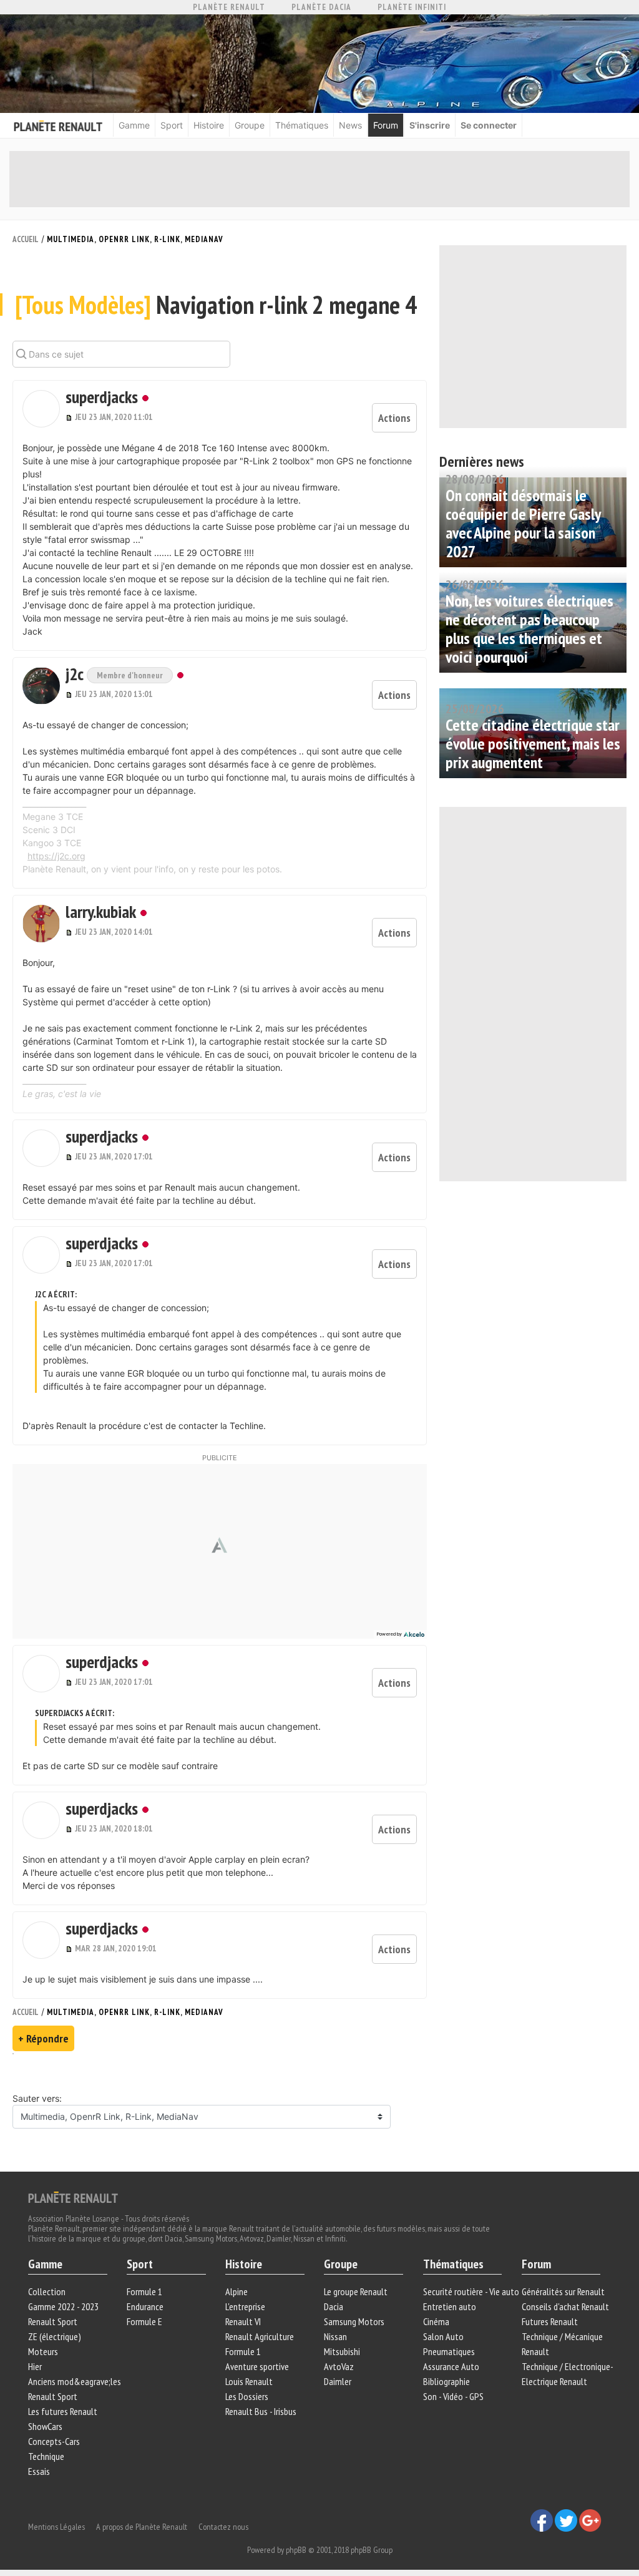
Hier (35, 2366)
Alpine (237, 2291)
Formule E (144, 2321)
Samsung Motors (354, 2321)
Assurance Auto (451, 2366)
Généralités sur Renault (563, 2291)
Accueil (26, 239)
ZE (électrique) (55, 2336)
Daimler (338, 2381)
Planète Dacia (321, 7)
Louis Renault (249, 2381)
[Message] (70, 417)
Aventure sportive (257, 2366)
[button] (41, 409)
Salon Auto (443, 2336)
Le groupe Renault (356, 2291)
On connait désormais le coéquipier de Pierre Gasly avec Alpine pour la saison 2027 (523, 523)
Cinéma (436, 2321)
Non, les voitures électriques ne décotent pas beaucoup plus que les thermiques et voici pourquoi (529, 629)
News (350, 125)
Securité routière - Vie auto (471, 2291)
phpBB (296, 2550)
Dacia (334, 2306)
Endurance (145, 2306)
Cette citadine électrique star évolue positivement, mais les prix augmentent (533, 744)
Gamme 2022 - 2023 (63, 2306)
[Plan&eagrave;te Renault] (73, 2197)
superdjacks (102, 397)
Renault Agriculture (260, 2336)
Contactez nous (223, 2527)
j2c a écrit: (56, 1294)
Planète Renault (229, 7)
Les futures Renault (63, 2411)
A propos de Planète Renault (142, 2527)
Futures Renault (550, 2321)
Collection (47, 2291)
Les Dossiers (247, 2396)
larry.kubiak (101, 911)
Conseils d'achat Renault (565, 2306)
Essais (39, 2471)
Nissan (335, 2336)
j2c (76, 674)
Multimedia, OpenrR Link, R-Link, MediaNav (135, 239)
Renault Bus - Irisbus (261, 2411)
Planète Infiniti (412, 7)
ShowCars (45, 2426)
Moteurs (43, 2351)
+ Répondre (43, 2038)
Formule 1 (144, 2291)
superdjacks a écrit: (75, 1713)
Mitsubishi (342, 2351)
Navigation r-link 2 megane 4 (216, 305)
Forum (386, 125)
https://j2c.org (56, 856)
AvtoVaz (339, 2366)
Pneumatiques (449, 2351)
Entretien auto (450, 2306)
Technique (46, 2456)
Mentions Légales (56, 2527)
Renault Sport (53, 2321)
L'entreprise (245, 2306)
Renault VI (243, 2321)
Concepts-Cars (54, 2441)
